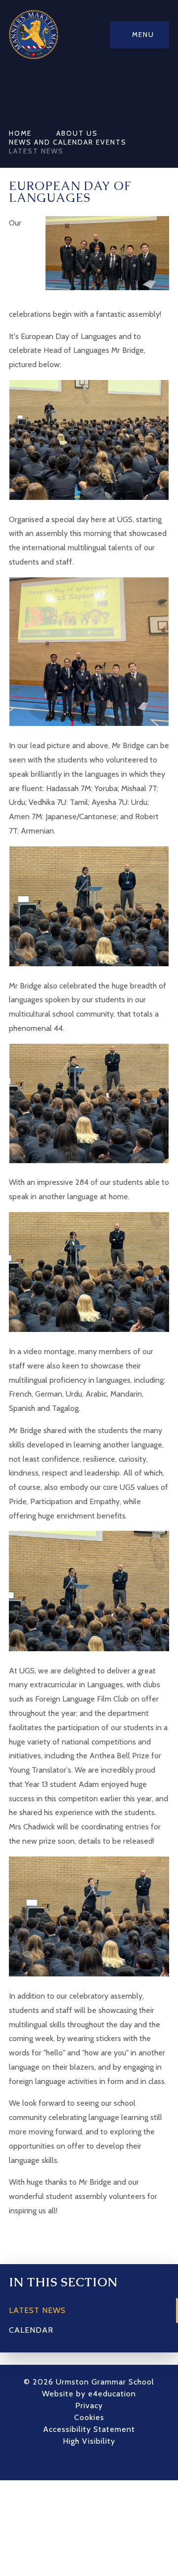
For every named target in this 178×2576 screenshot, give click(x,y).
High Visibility (89, 2441)
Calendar (31, 2330)
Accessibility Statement (89, 2429)
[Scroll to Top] (104, 2463)
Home (20, 133)
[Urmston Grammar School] (34, 35)
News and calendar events (68, 142)
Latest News (36, 151)
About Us (77, 133)
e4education (112, 2394)
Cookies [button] (89, 2417)
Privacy (89, 2406)
